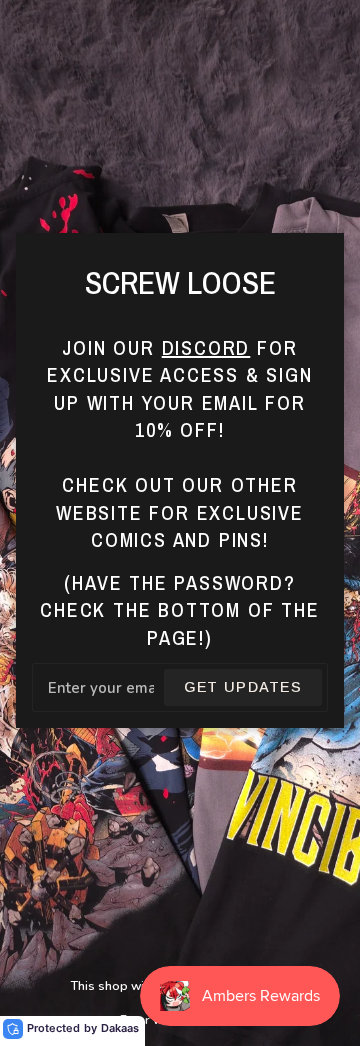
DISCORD (206, 347)
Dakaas (120, 1028)
